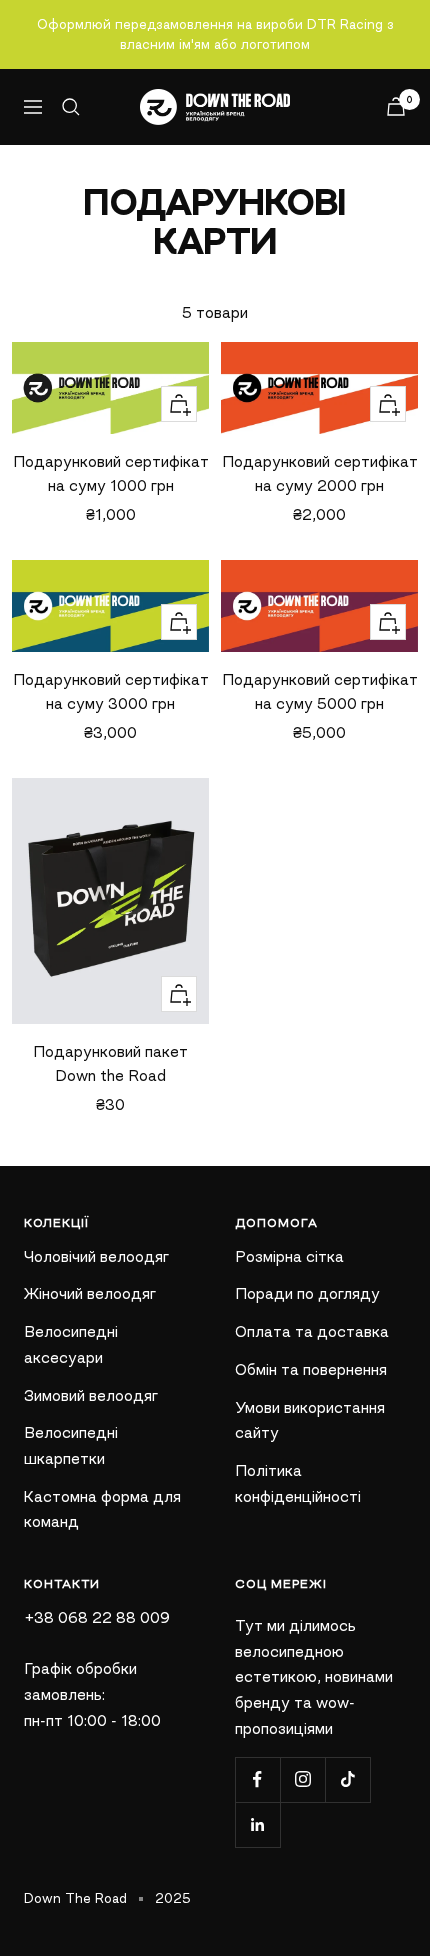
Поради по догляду (307, 1293)
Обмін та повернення (311, 1369)
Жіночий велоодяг (90, 1293)
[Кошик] (396, 106)
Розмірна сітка (289, 1256)
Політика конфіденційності (298, 1483)
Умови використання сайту (310, 1420)
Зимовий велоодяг (91, 1395)
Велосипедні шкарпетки (71, 1445)
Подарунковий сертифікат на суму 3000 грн (111, 691)
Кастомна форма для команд (102, 1509)
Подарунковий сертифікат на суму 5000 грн (320, 691)
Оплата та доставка (312, 1331)
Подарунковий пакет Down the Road (110, 1063)
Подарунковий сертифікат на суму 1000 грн (111, 473)
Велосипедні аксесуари (71, 1344)
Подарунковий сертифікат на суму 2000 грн (320, 473)
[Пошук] (71, 107)
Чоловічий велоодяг (96, 1256)
